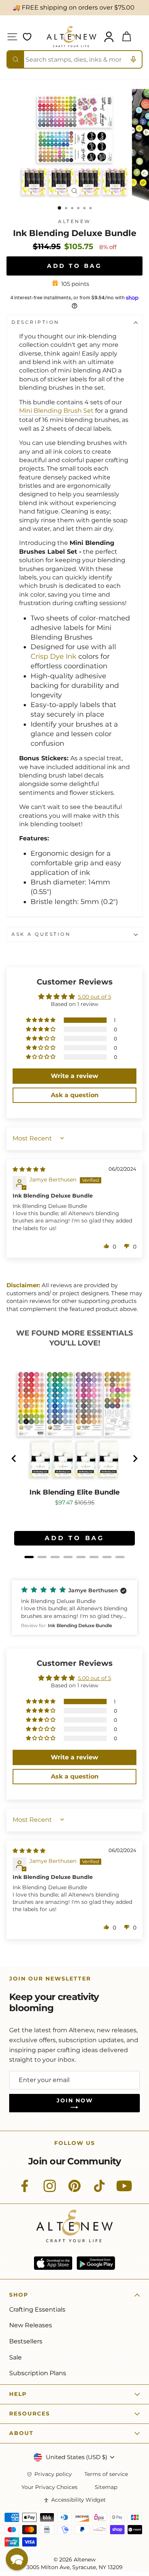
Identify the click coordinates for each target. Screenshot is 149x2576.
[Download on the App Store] (53, 2263)
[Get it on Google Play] (96, 2263)
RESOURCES (30, 2414)
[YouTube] (124, 2190)
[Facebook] (25, 2190)
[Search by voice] (133, 59)
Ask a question (41, 934)
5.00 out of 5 (95, 997)
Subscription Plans (38, 2373)
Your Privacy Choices (49, 2487)
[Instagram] (50, 2190)
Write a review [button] (74, 1076)
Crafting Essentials (37, 2309)
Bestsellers (26, 2341)
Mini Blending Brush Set (56, 411)
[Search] (16, 59)
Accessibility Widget (79, 2500)
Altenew (74, 222)
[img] (29, 1169)
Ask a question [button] (75, 1095)
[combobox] (74, 59)
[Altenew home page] (71, 37)
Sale (15, 2357)
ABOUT (21, 2433)
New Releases (31, 2325)
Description (36, 322)
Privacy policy (53, 2474)
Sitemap (106, 2487)
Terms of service (106, 2474)
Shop (19, 2295)
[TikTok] (99, 2190)
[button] (41, 1020)
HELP (18, 2394)
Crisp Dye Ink (53, 656)
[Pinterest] (74, 2190)
